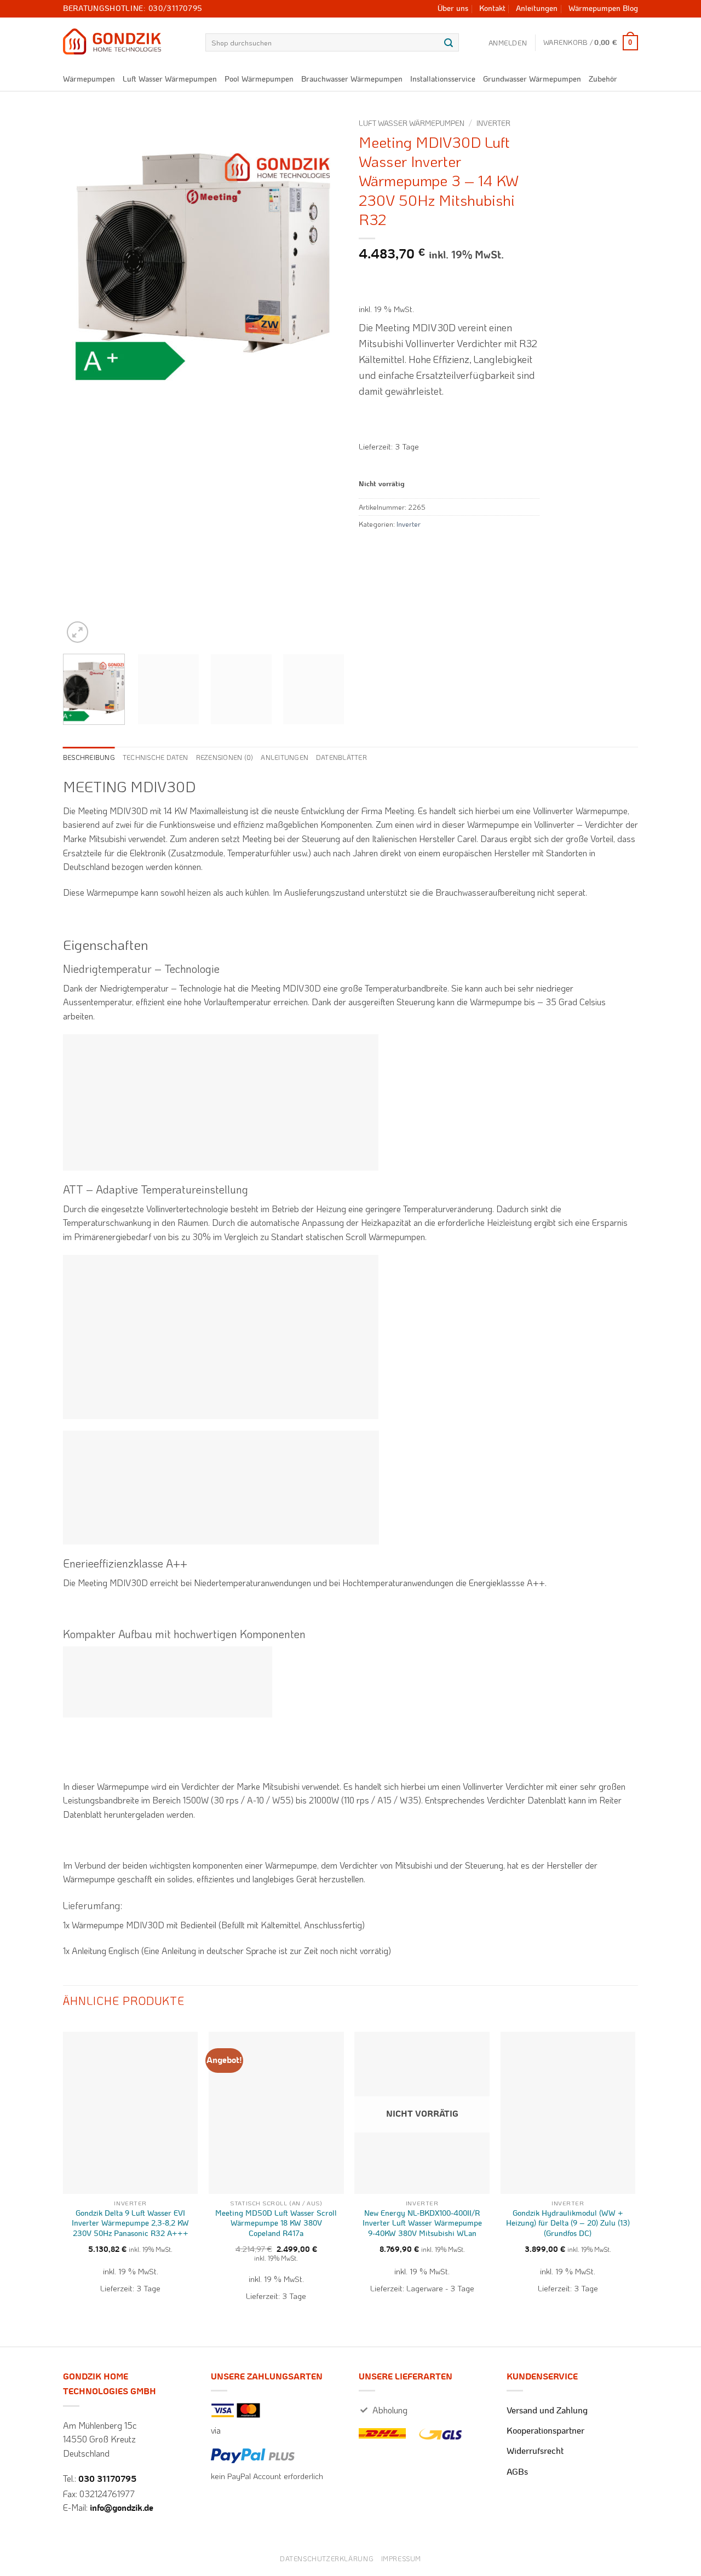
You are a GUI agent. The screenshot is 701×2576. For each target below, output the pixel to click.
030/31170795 (176, 9)
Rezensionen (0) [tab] (225, 757)
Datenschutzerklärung (327, 2558)
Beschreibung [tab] (89, 757)
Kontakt (492, 9)
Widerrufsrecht (535, 2451)
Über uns (453, 9)
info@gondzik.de (122, 2508)
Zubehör (603, 79)
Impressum (401, 2558)
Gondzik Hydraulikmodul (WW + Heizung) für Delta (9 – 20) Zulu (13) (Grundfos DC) (568, 2223)
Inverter (493, 123)
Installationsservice (443, 79)
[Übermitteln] (449, 43)
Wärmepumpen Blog (603, 9)
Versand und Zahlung (547, 2411)
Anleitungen (537, 9)
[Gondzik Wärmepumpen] (126, 42)
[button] (508, 43)
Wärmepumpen (89, 79)
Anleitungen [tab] (285, 757)
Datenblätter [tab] (341, 757)
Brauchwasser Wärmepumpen (352, 79)
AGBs (517, 2472)
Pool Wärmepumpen (259, 79)
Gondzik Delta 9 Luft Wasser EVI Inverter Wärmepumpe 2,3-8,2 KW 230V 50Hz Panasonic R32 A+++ (130, 2223)
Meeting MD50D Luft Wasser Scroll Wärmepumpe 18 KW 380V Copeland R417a (276, 2223)
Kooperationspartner (545, 2431)
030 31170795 (107, 2479)
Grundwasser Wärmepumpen (532, 79)
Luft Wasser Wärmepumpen (170, 79)
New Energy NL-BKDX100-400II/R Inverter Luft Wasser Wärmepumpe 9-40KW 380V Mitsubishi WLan (422, 2223)
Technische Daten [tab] (156, 757)
